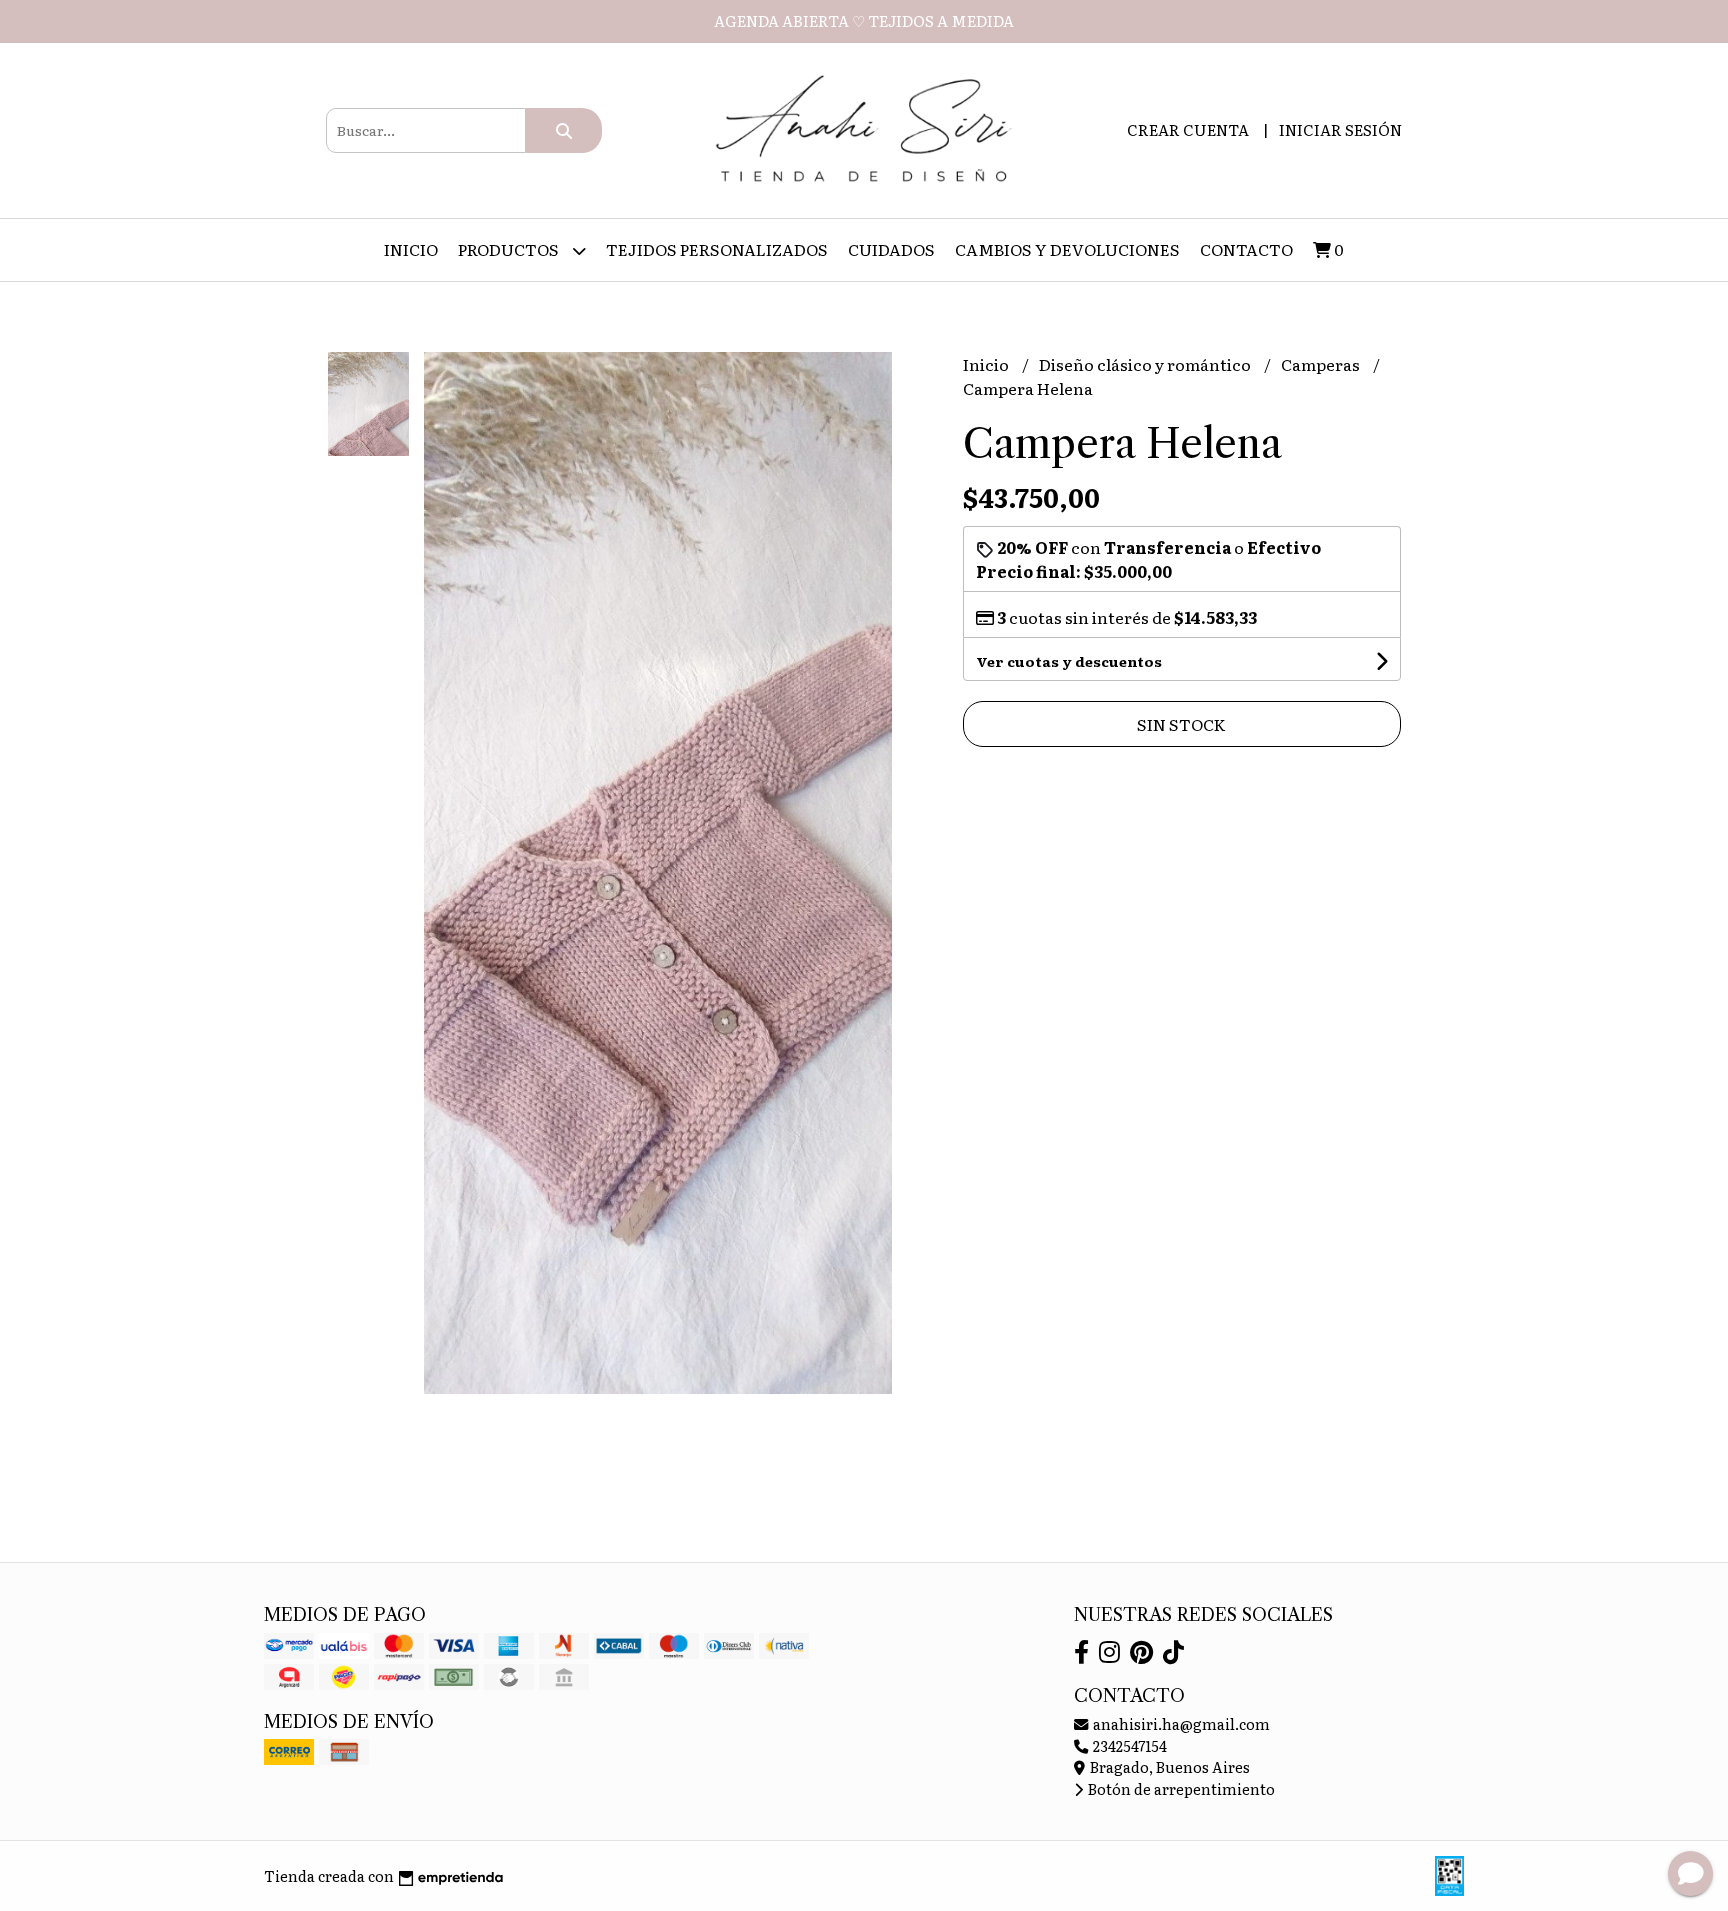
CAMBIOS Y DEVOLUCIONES (1067, 249)
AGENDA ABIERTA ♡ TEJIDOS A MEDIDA (864, 20)
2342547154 (1128, 1745)
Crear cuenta (1188, 129)
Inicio (411, 249)
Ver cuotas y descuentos (1069, 661)
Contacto (1246, 249)
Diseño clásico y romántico (1146, 364)
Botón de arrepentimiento (1180, 1788)
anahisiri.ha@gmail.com (1180, 1723)
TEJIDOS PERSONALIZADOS (717, 249)
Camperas (1322, 364)
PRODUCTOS (510, 249)
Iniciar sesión (1340, 129)
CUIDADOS (891, 249)
